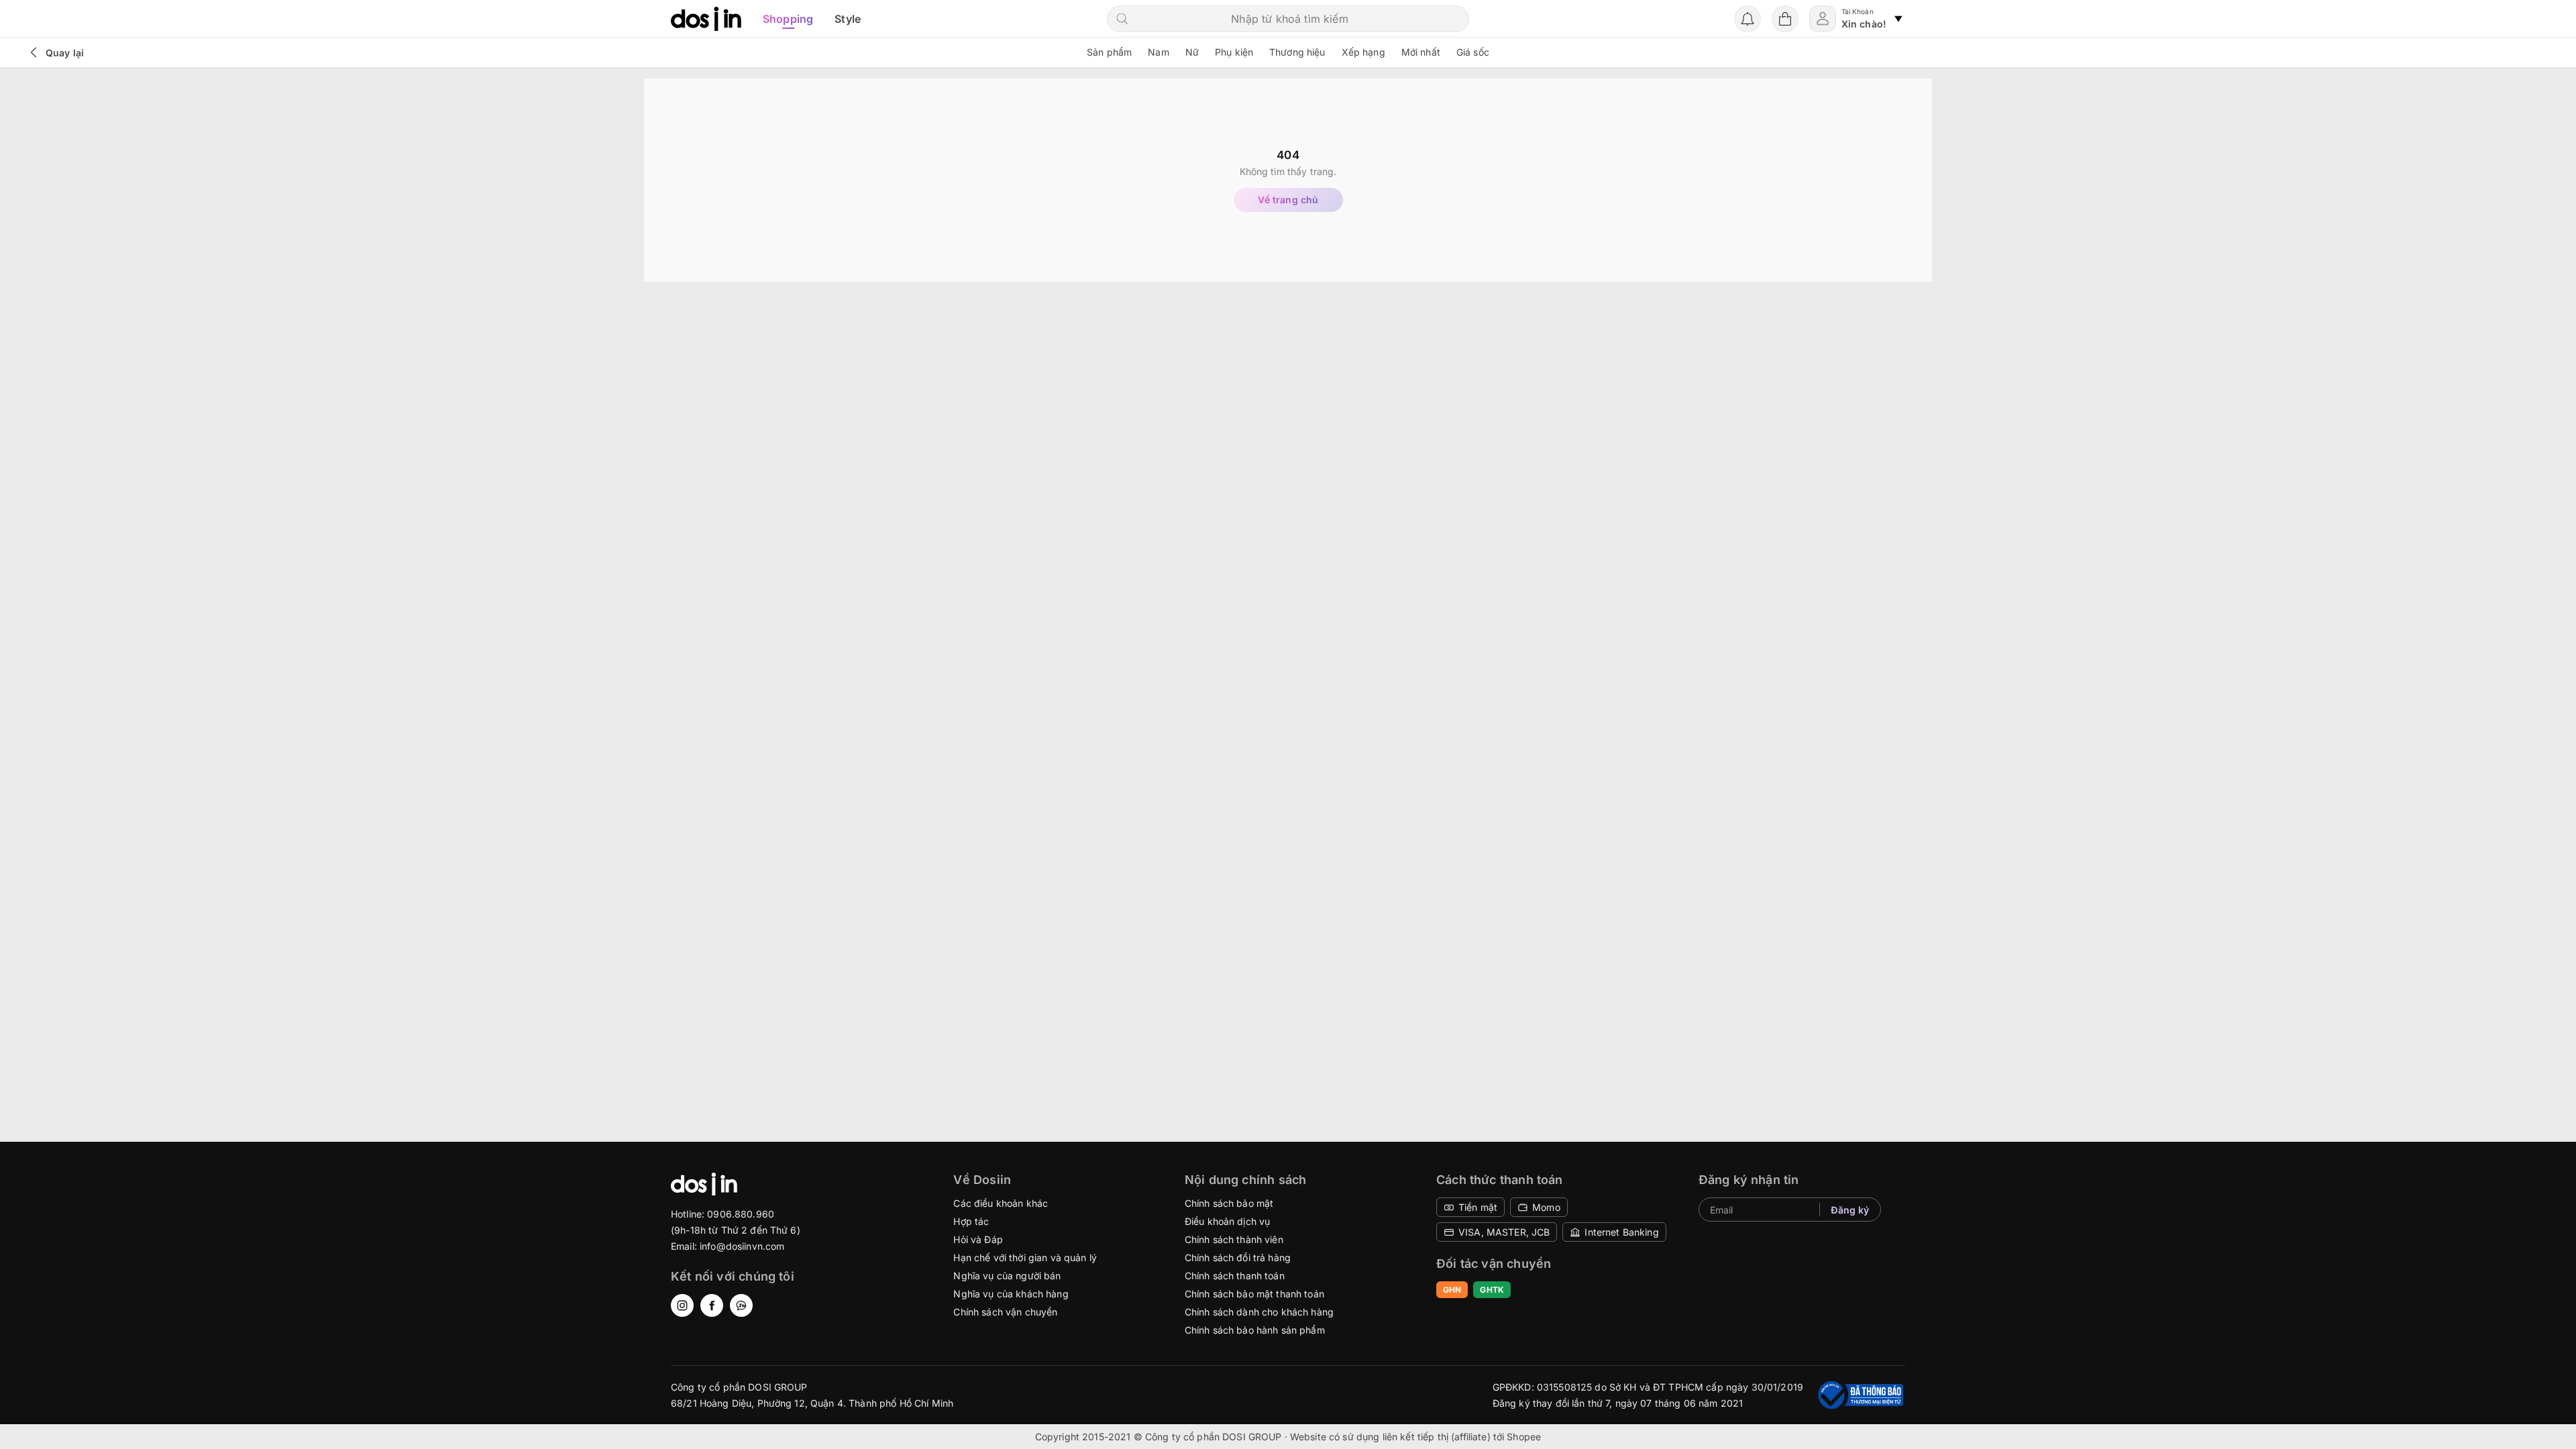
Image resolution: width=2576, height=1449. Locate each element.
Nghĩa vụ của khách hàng (1011, 1294)
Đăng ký (1850, 1210)
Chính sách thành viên (1234, 1239)
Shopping (788, 19)
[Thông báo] (1748, 19)
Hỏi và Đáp (978, 1239)
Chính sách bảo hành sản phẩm (1255, 1330)
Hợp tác (971, 1221)
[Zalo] (741, 1305)
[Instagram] (682, 1305)
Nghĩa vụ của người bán (1007, 1276)
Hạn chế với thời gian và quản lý (1025, 1257)
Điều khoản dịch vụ (1228, 1221)
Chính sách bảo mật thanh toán (1254, 1294)
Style (848, 19)
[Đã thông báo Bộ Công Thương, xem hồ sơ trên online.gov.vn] (1860, 1395)
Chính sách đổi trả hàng (1238, 1257)
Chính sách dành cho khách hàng (1259, 1312)
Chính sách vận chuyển (1005, 1312)
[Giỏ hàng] (1785, 19)
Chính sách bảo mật (1229, 1203)
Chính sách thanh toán (1235, 1276)
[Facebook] (712, 1305)
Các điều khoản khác (1001, 1203)
